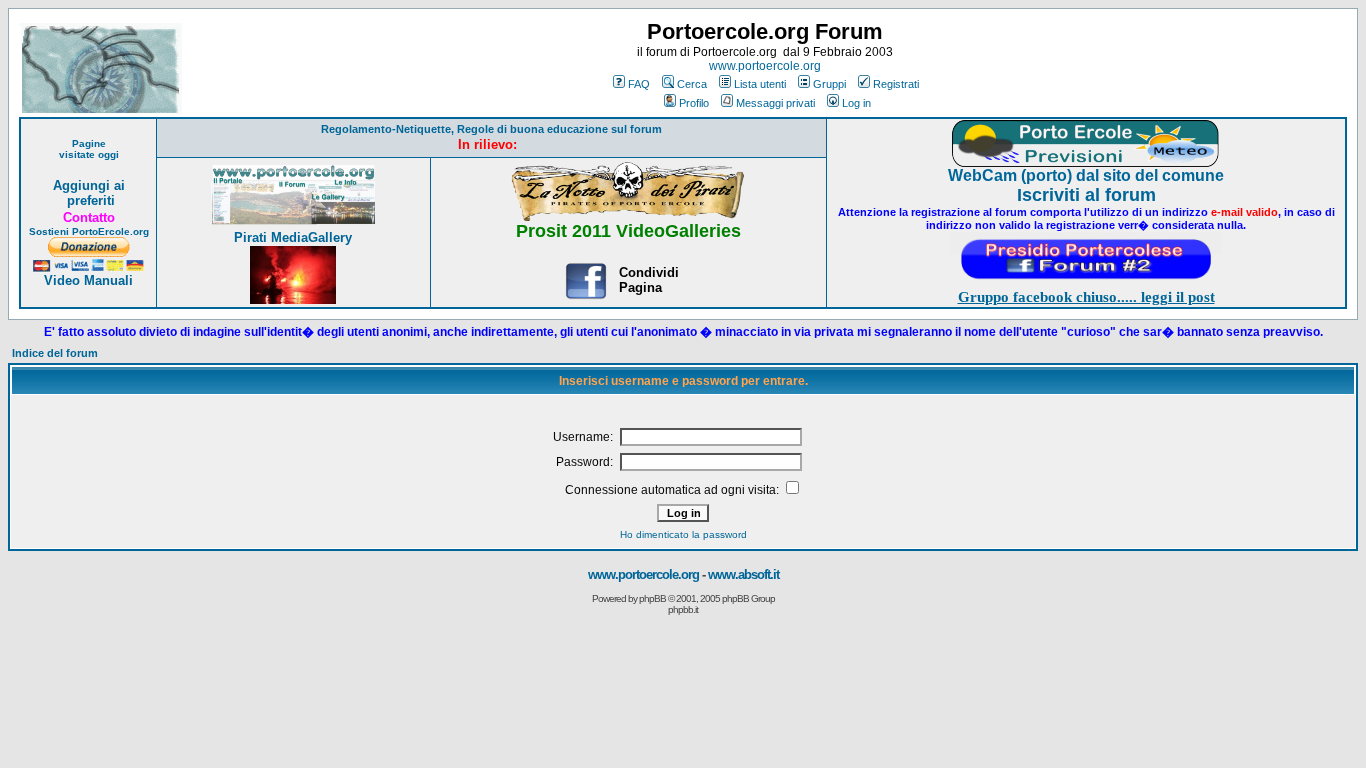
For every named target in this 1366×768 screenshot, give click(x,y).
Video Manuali (88, 280)
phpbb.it (683, 609)
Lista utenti (760, 84)
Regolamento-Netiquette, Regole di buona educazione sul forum (491, 129)
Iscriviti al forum (1086, 195)
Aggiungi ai (89, 185)
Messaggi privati (775, 103)
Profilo (694, 103)
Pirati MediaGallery (293, 237)
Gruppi (829, 84)
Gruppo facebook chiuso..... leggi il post (1086, 297)
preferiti (89, 200)
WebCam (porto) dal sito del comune (1086, 175)
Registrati (896, 84)
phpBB (652, 598)
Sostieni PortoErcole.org (89, 231)
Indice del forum (55, 353)
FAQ (639, 84)
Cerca (692, 84)
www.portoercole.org (765, 66)
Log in (856, 103)
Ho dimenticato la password (683, 534)
